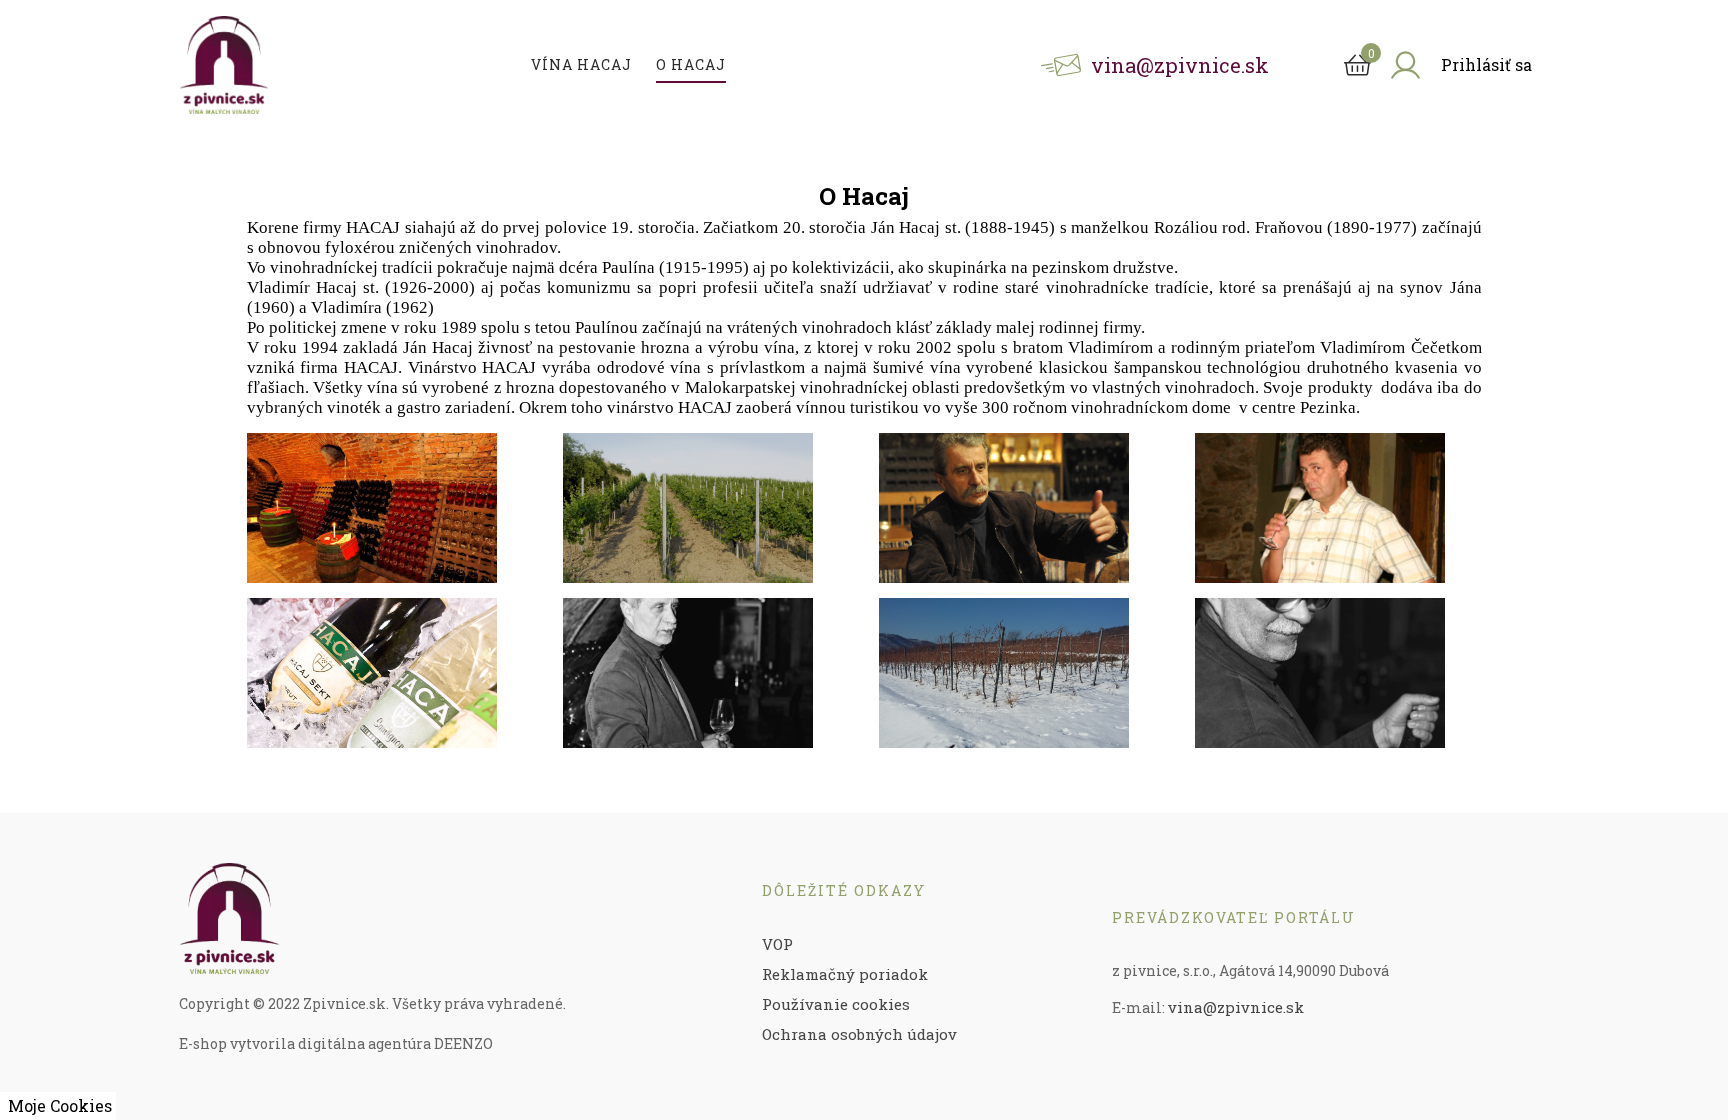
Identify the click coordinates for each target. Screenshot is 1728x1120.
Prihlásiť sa (1486, 64)
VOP (777, 944)
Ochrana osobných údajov (859, 1034)
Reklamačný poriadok (845, 974)
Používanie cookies (836, 1004)
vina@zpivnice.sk (1236, 1007)
